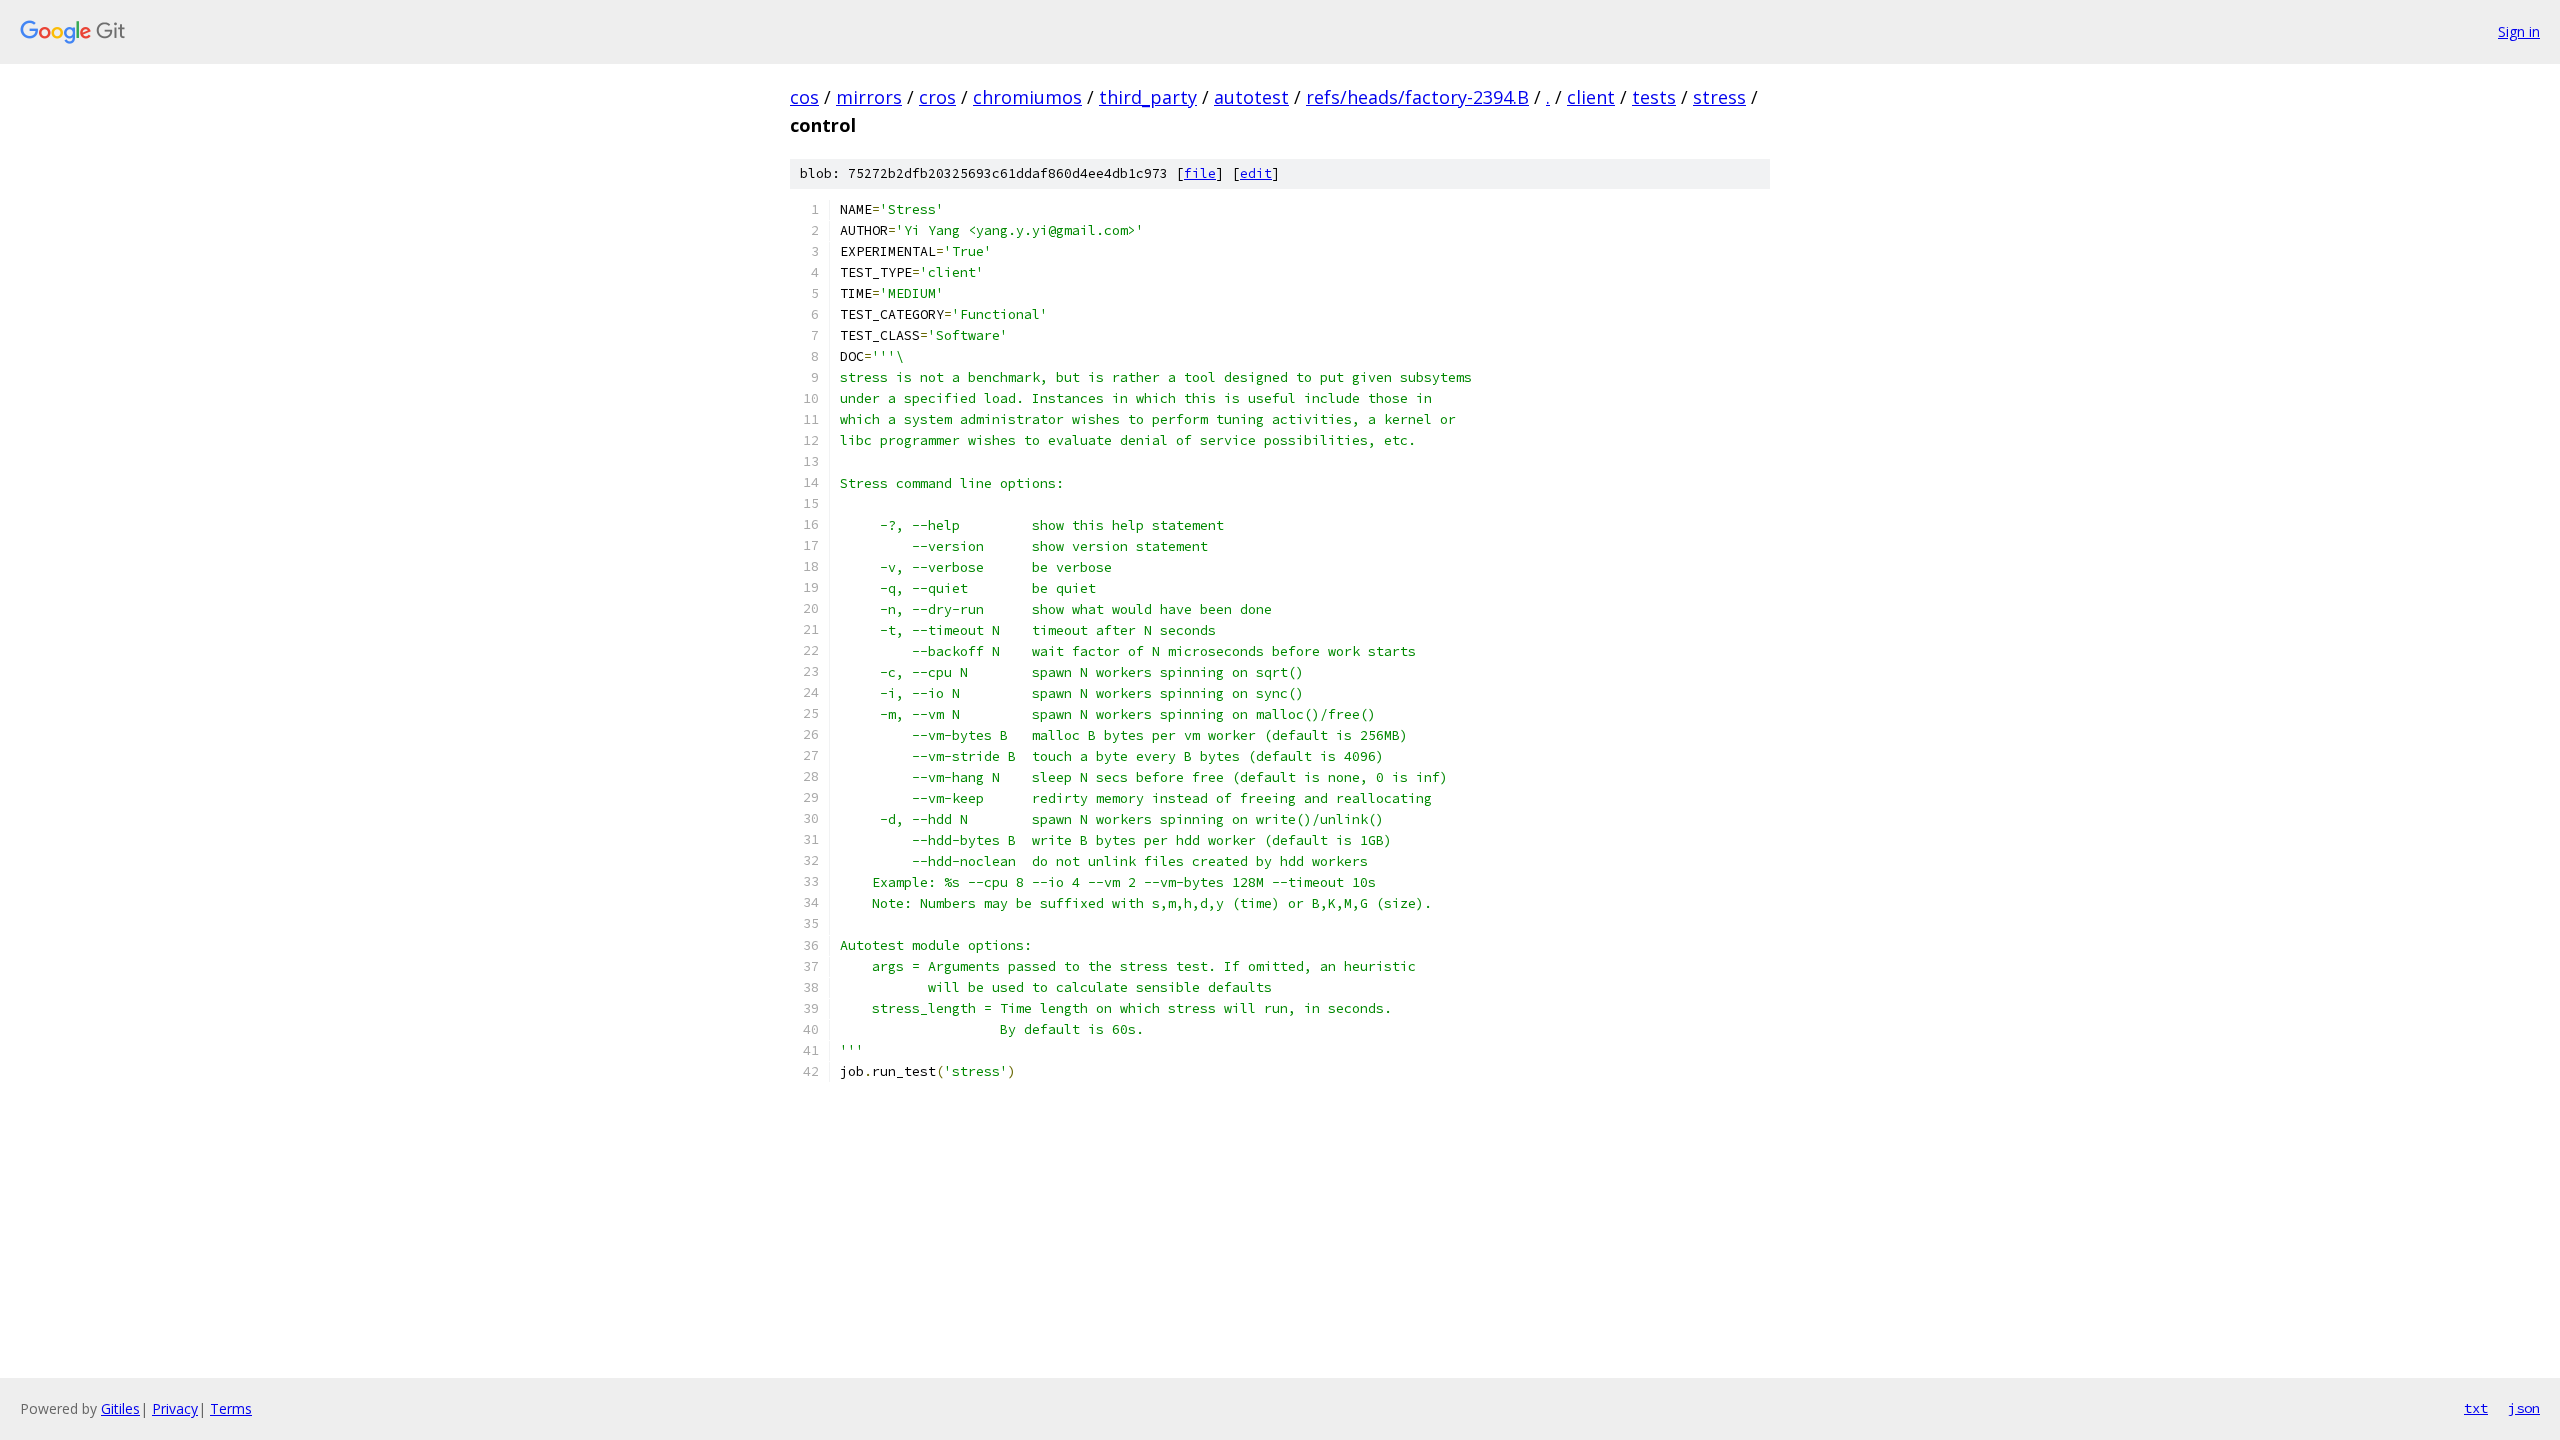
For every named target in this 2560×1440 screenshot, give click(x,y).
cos (804, 97)
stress (1719, 97)
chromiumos (1027, 97)
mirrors (869, 97)
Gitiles (120, 1408)
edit (1256, 173)
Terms (231, 1408)
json (2524, 1408)
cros (937, 97)
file (1200, 173)
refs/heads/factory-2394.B (1417, 97)
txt (2476, 1408)
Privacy (175, 1408)
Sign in (2519, 31)
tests (1654, 97)
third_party (1148, 97)
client (1591, 97)
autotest (1251, 97)
